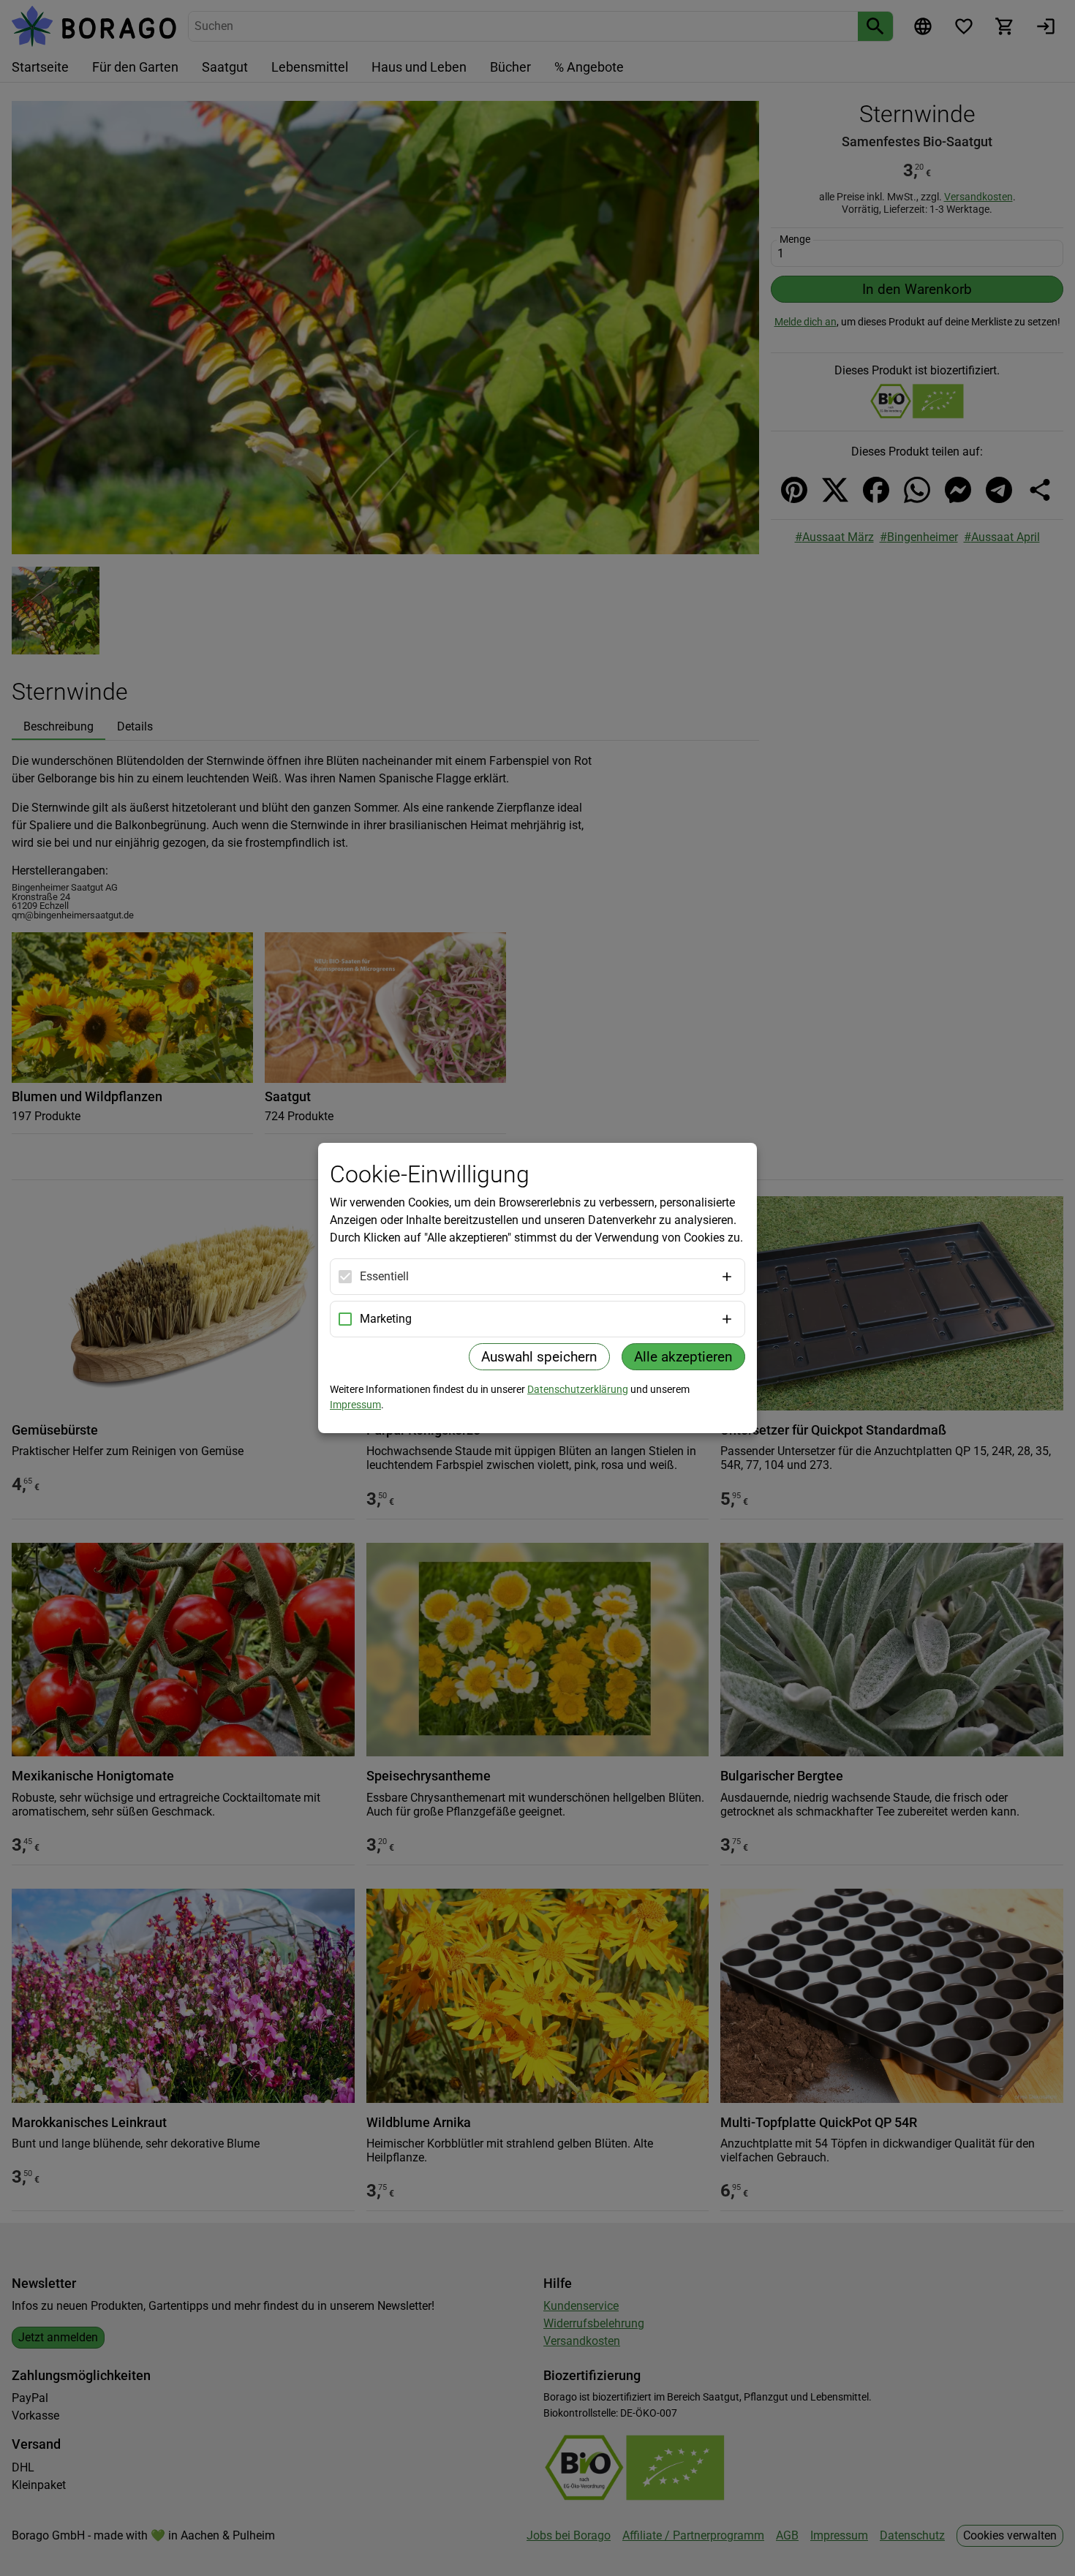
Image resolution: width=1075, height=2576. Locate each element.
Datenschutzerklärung (578, 1389)
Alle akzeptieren (683, 1357)
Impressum (355, 1405)
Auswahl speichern (539, 1357)
